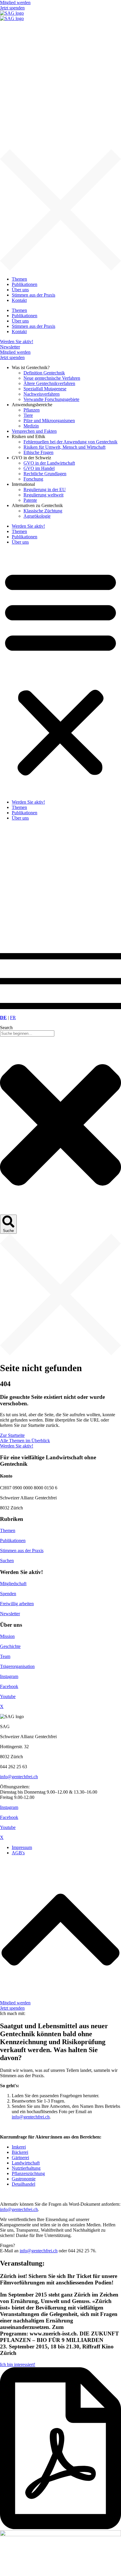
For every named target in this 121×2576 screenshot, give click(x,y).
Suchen (7, 1561)
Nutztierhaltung (26, 2168)
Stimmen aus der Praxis (22, 1551)
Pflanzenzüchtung (28, 2173)
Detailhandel (23, 2184)
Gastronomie (24, 2179)
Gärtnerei (20, 2158)
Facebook (9, 1686)
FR (13, 1018)
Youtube (8, 1696)
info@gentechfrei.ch (19, 1777)
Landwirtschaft (26, 2163)
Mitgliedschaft (13, 1584)
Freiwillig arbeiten (17, 1604)
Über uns (20, 542)
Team (5, 1656)
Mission (7, 1636)
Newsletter (10, 1614)
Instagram (9, 1676)
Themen (19, 531)
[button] (60, 672)
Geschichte (10, 1646)
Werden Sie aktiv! (28, 526)
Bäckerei (20, 2152)
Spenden (8, 1594)
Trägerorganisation (17, 1666)
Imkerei (19, 2147)
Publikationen (25, 537)
